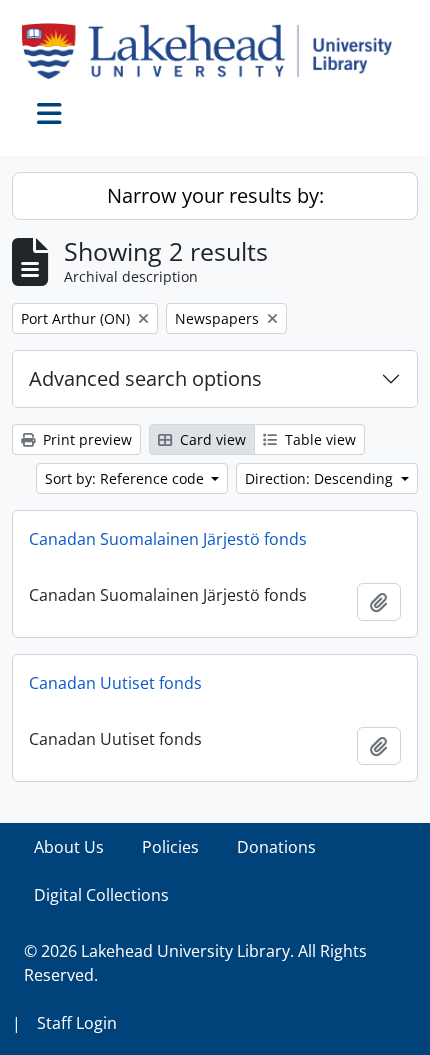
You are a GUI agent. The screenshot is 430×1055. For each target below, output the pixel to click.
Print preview (85, 439)
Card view (211, 439)
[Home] (215, 51)
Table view (318, 439)
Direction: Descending (321, 478)
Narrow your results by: (215, 195)
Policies (170, 847)
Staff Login (77, 1023)
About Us (69, 847)
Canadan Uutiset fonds (115, 683)
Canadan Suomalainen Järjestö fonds (168, 539)
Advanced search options (145, 378)
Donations (276, 847)
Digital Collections (101, 895)
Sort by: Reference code (126, 478)
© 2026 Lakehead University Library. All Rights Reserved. (195, 963)
